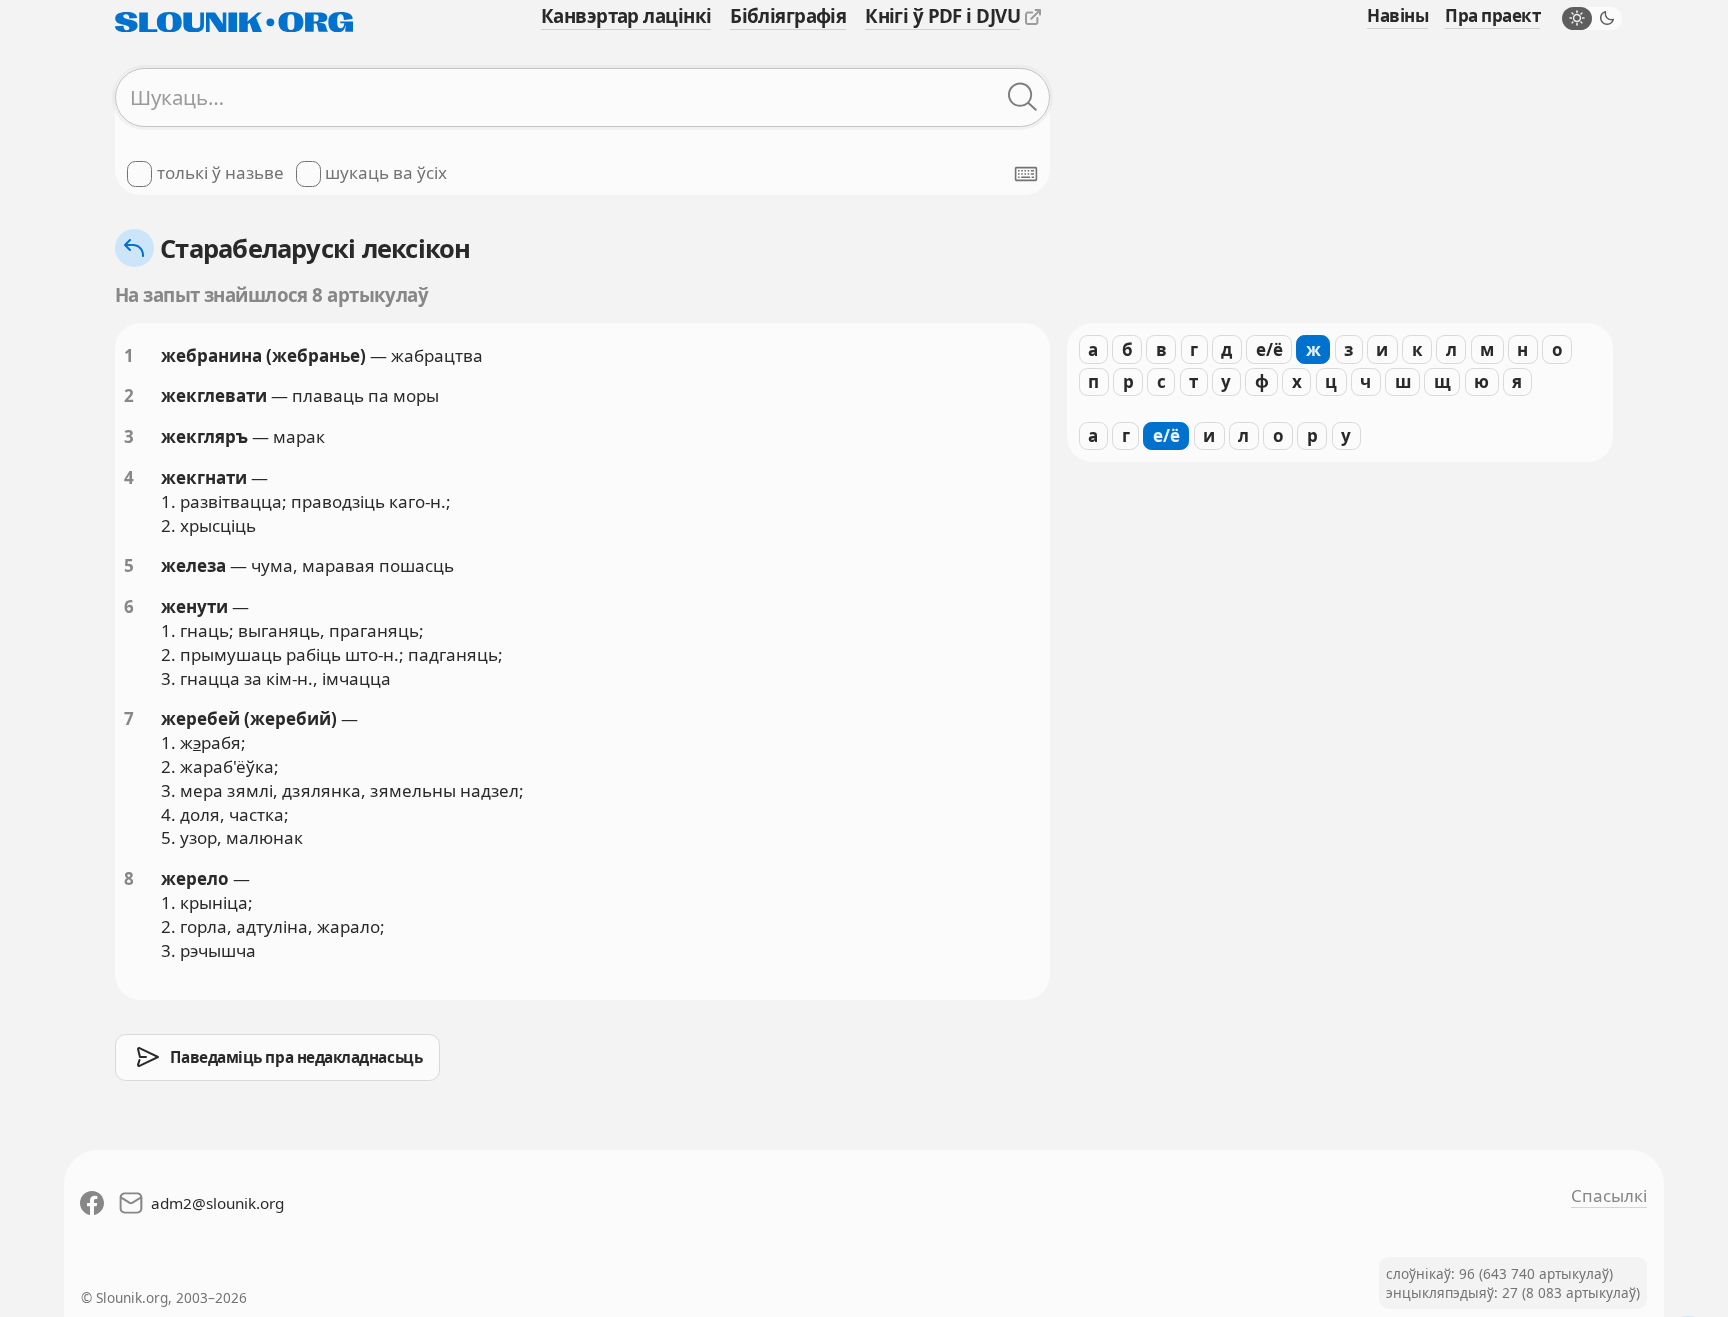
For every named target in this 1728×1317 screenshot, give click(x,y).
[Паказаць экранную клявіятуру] (1026, 174)
